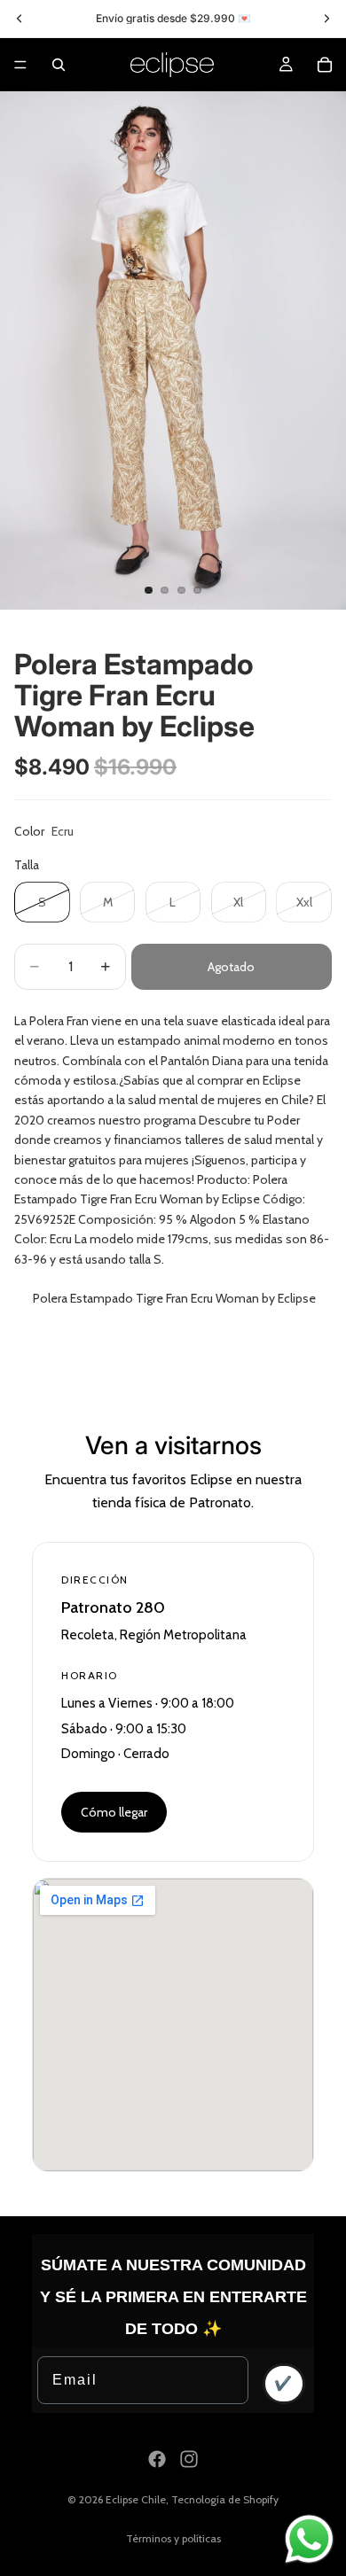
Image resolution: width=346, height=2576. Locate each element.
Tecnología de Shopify (225, 2499)
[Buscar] (59, 65)
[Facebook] (157, 2459)
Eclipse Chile (136, 2499)
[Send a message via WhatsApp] (309, 2539)
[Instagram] (189, 2459)
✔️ (284, 2383)
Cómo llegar (114, 1812)
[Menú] (20, 65)
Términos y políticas (173, 2538)
